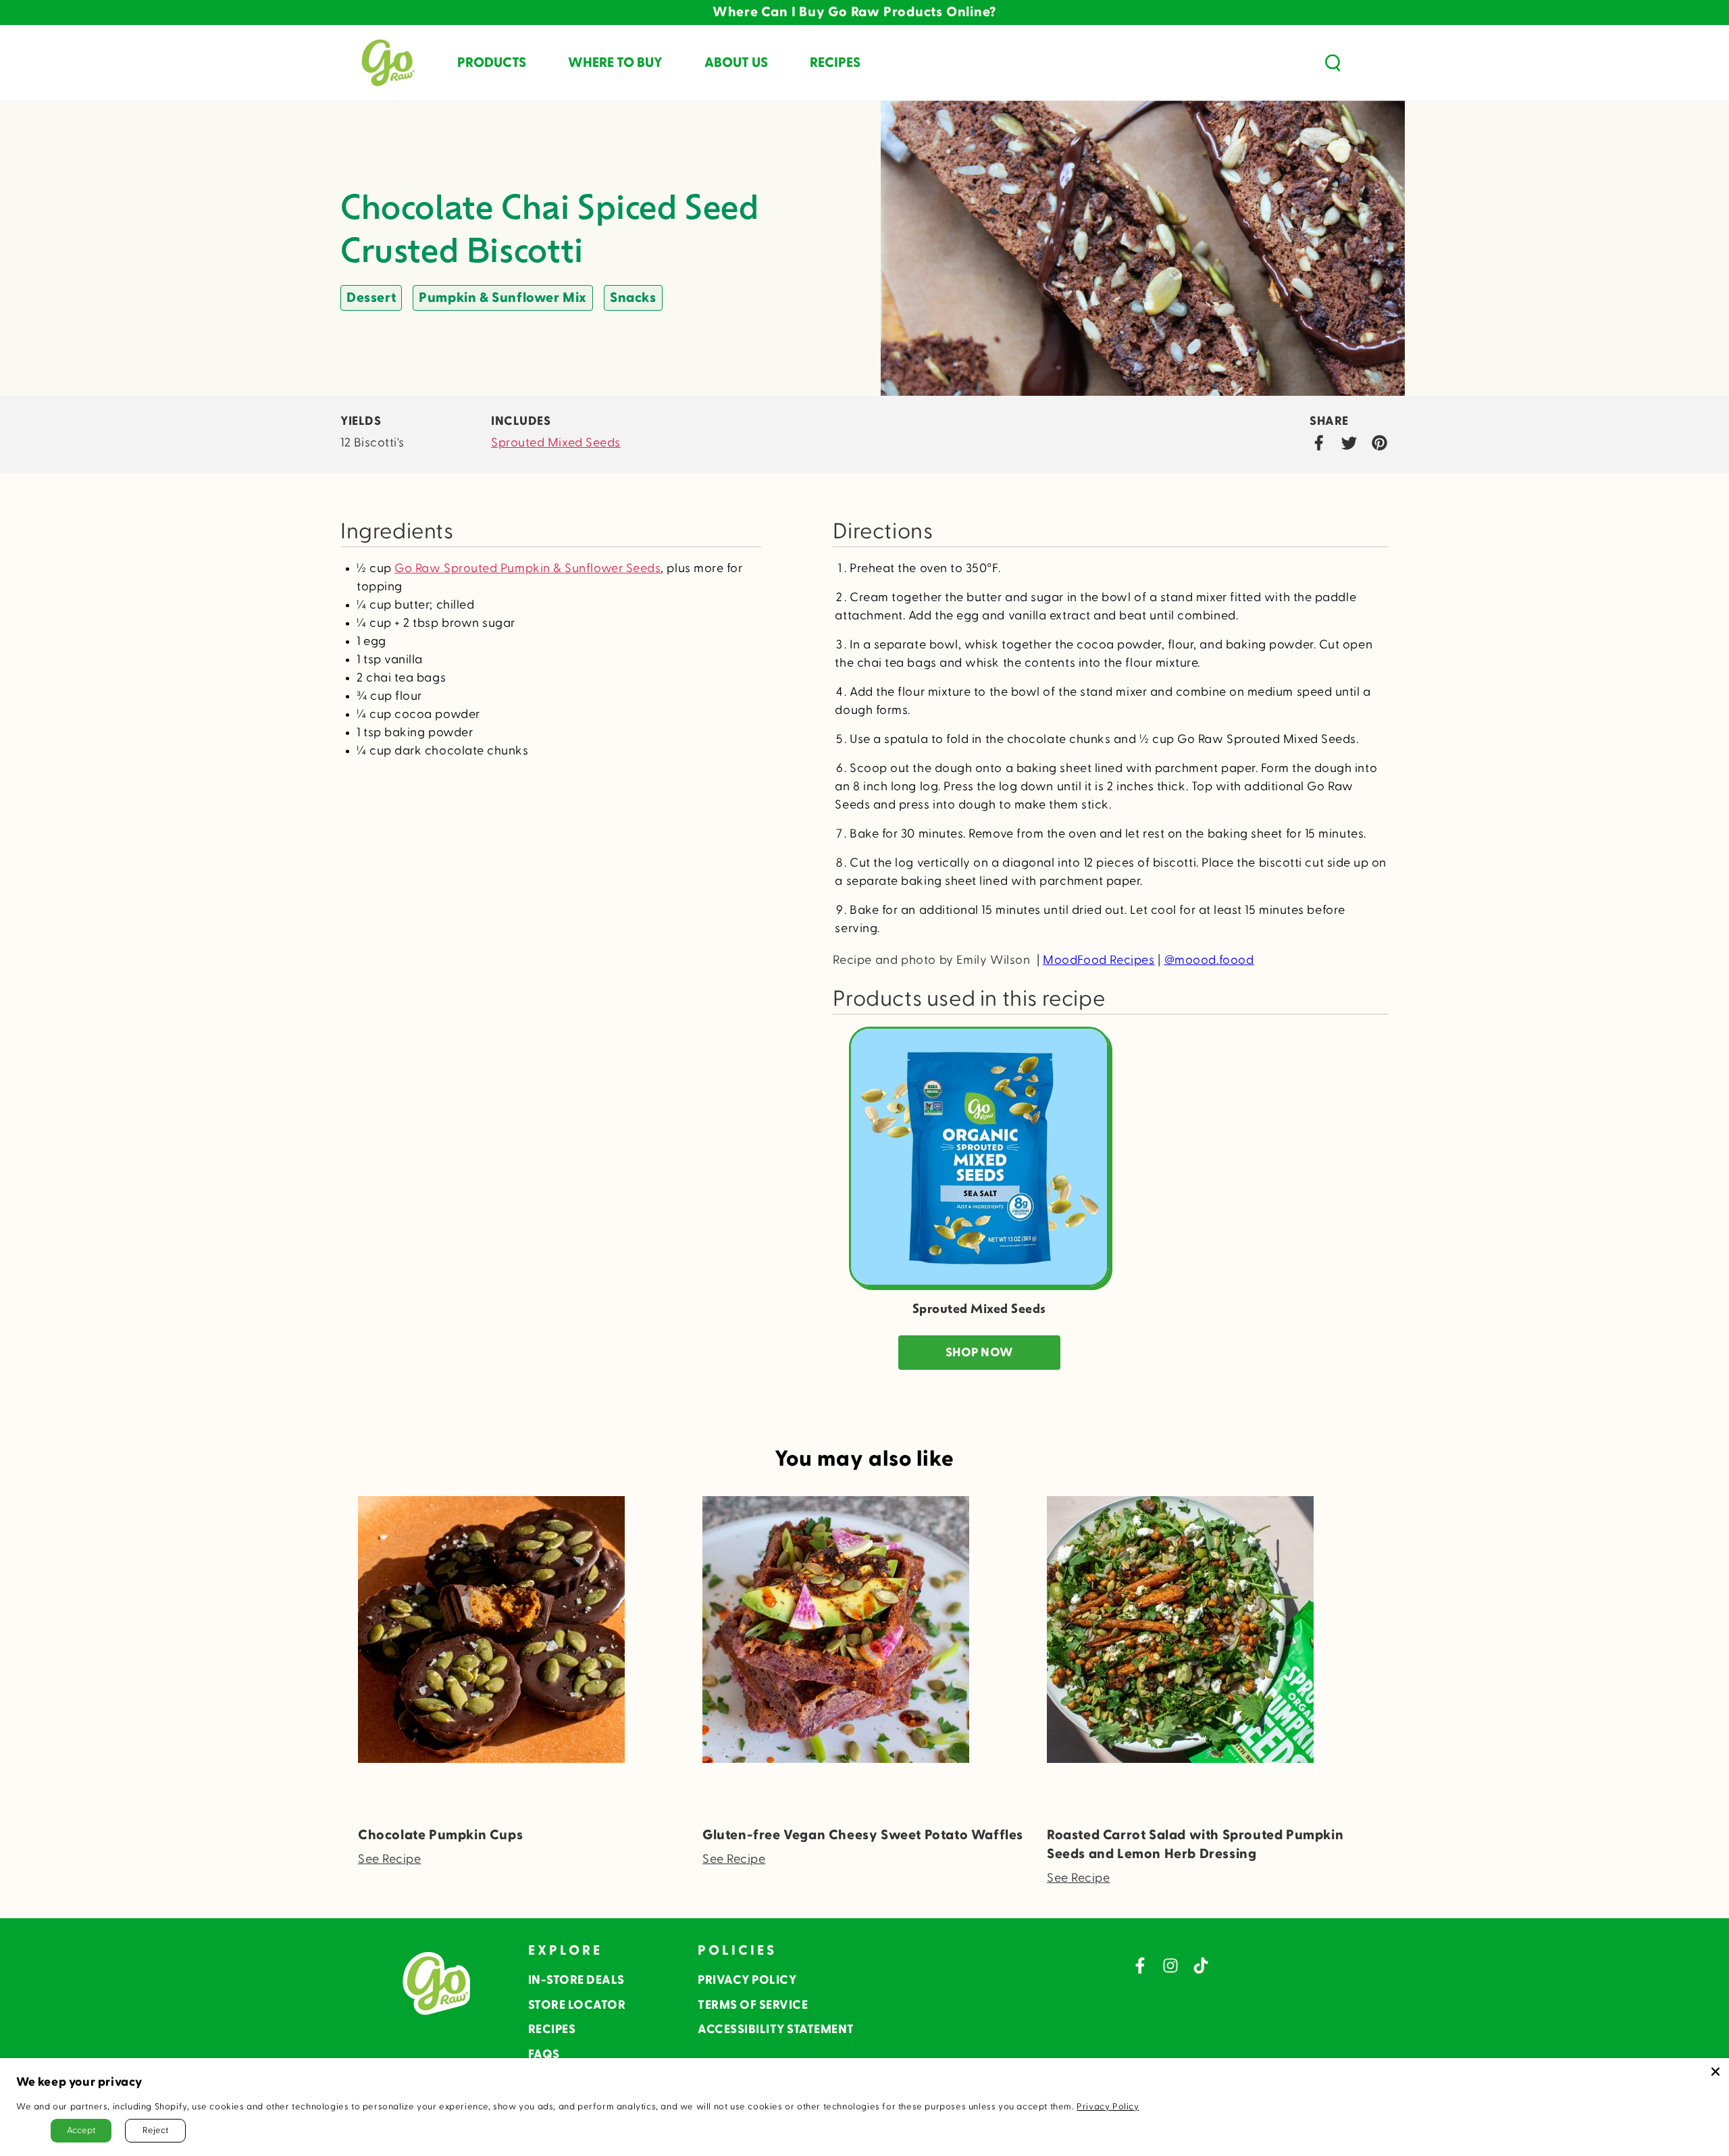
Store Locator (577, 2005)
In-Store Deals (576, 1980)
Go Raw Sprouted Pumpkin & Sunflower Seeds (527, 568)
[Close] (1715, 2072)
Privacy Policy (747, 1980)
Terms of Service (753, 2005)
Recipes (552, 2029)
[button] (1333, 63)
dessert (371, 298)
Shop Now (979, 1353)
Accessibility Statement (776, 2029)
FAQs (544, 2054)
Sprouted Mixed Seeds (556, 443)
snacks (633, 298)
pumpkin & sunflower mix (503, 298)
